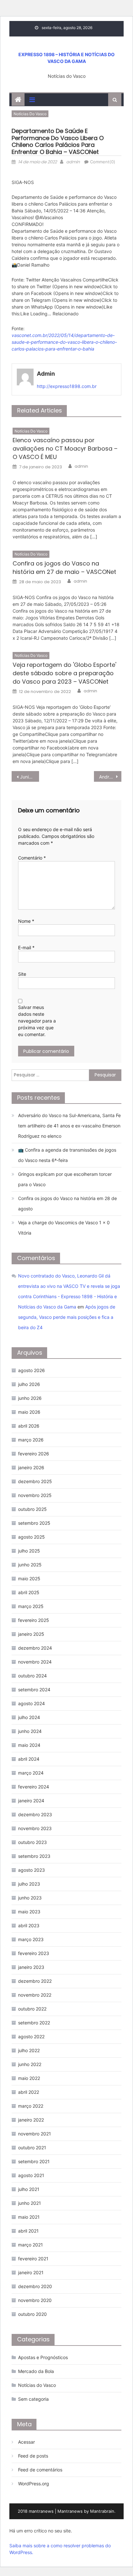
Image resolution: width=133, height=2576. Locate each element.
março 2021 (31, 2245)
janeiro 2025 (31, 1634)
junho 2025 (30, 1565)
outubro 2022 (32, 2009)
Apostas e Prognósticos (43, 2357)
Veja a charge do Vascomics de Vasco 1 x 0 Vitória (64, 1228)
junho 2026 (30, 1398)
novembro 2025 (35, 1495)
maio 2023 (29, 1912)
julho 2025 (29, 1551)
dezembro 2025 (35, 1481)
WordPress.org (34, 2484)
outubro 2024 (32, 1676)
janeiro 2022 (31, 2120)
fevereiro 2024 (34, 1787)
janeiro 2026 (31, 1467)
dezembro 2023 (35, 1814)
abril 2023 (29, 1925)
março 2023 (31, 1939)
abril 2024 (29, 1759)
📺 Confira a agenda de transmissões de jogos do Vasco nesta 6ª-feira (67, 1155)
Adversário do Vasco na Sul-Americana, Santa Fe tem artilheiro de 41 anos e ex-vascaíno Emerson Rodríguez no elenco (69, 1126)
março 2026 (31, 1440)
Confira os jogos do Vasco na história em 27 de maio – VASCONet (64, 568)
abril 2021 (28, 2231)
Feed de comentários (40, 2470)
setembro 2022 (34, 2023)
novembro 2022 (35, 1995)
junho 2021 (30, 2203)
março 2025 (31, 1606)
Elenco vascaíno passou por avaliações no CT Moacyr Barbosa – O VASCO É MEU (65, 448)
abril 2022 (29, 2092)
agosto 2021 (31, 2175)
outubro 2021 (32, 2148)
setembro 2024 (34, 1690)
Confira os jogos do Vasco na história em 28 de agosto (67, 1203)
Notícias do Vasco (30, 114)
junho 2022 (30, 2064)
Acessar (26, 2442)
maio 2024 (29, 1745)
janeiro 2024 (31, 1801)
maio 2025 (29, 1578)
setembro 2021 (34, 2161)
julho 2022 (29, 2050)
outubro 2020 (32, 2314)
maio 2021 (29, 2217)
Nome (26, 921)
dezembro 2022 (35, 1981)
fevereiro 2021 (33, 2259)
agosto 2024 (31, 1703)
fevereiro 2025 (34, 1620)
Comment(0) (103, 162)
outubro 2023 (32, 1842)
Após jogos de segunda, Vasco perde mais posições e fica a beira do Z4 (67, 1317)
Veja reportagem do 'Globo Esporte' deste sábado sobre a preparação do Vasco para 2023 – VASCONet (64, 673)
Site (22, 974)
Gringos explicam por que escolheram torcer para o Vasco (65, 1179)
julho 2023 (29, 1884)
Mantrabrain (102, 2511)
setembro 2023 (34, 1856)
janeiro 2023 (31, 1967)
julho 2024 (29, 1717)
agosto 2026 (31, 1370)
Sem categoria (33, 2399)
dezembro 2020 (35, 2286)
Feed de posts (33, 2456)
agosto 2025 (31, 1537)
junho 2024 (30, 1731)
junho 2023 (30, 1898)
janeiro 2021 (31, 2272)
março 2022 (31, 2106)
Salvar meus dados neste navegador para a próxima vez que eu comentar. (37, 1021)
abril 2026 (29, 1426)
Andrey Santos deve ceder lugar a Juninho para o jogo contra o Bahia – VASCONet (110, 777)
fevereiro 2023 (34, 1953)
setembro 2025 (34, 1523)
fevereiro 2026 (34, 1454)
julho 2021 (29, 2189)
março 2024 (31, 1773)
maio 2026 (29, 1412)
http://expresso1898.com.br (67, 386)
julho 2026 (29, 1384)
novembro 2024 (35, 1662)
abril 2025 (29, 1592)
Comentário (32, 858)
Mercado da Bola (36, 2371)
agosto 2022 (31, 2036)
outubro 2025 (32, 1509)
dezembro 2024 (35, 1648)
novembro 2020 (35, 2300)
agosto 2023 (31, 1870)
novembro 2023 (35, 1828)
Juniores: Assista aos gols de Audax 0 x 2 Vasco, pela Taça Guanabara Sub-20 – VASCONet (30, 777)
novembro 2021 (35, 2134)
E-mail (26, 947)
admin (73, 162)
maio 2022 (29, 2078)
